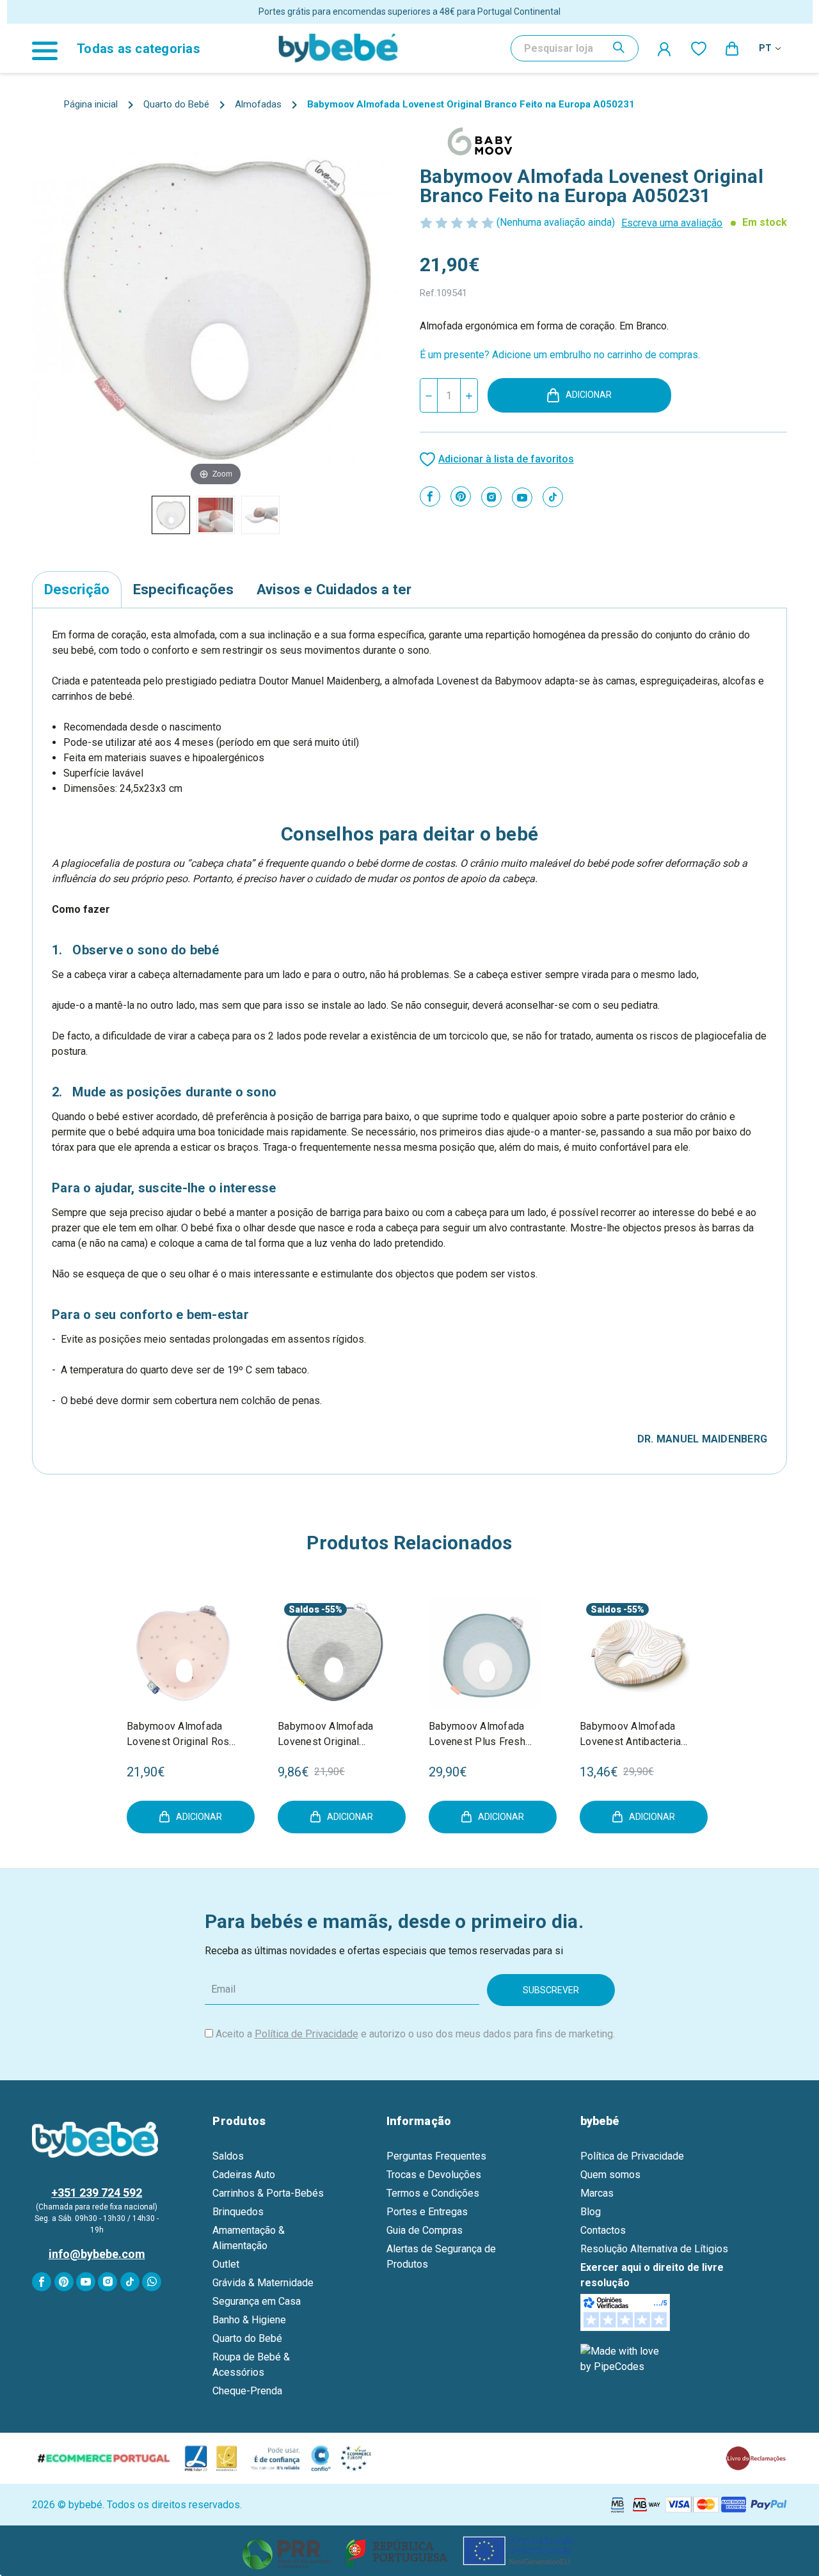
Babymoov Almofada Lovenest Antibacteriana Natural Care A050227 (636, 1735)
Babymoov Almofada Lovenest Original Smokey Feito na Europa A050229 (334, 1735)
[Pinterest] (461, 496)
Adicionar (589, 395)
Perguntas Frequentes (436, 2156)
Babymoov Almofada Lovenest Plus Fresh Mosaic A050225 (477, 1735)
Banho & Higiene (249, 2320)
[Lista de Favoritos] (699, 48)
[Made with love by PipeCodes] (622, 2359)
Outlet (226, 2264)
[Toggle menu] (51, 48)
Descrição (77, 589)
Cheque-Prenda (247, 2391)
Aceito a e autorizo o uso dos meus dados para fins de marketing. (415, 2034)
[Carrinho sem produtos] (733, 48)
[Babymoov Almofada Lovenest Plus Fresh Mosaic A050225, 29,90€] (485, 1653)
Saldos (304, 1609)
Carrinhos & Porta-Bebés (268, 2193)
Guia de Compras (425, 2230)
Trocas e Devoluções (434, 2175)
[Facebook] (430, 496)
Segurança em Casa (257, 2301)
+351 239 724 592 (97, 2193)
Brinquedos (238, 2212)
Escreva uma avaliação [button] (672, 223)
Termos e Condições (433, 2193)
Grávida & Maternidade (263, 2283)
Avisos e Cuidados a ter (334, 589)
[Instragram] (491, 497)
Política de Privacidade (306, 2034)
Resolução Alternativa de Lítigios (654, 2249)
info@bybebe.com (97, 2254)
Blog (591, 2212)
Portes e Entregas (427, 2212)
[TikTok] (553, 497)
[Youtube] (522, 498)
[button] (410, 2551)
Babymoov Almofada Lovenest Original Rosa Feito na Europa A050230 (181, 1735)
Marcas (597, 2193)
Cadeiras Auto (244, 2175)
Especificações (183, 589)
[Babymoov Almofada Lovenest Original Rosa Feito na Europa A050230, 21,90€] (183, 1653)
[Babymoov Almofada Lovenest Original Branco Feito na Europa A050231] (216, 515)
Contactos (603, 2230)
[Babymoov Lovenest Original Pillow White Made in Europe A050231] (171, 515)
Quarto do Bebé (247, 2338)
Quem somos (610, 2175)
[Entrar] (665, 49)
